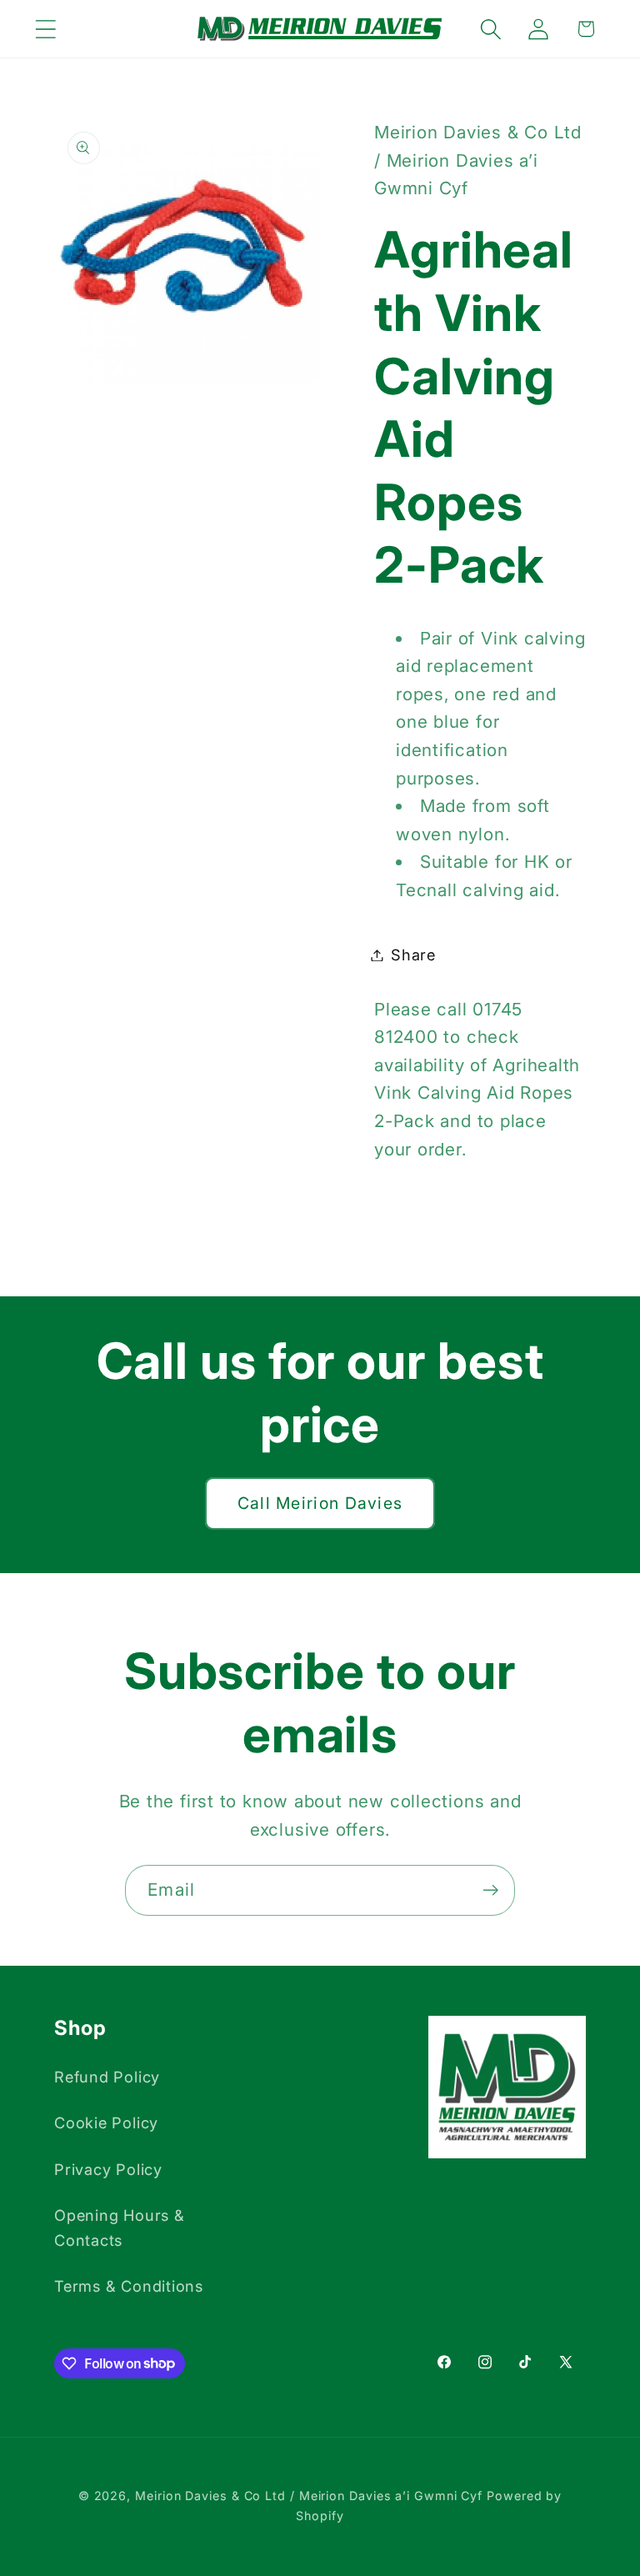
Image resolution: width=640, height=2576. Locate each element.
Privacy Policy (108, 2169)
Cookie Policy (106, 2122)
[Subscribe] (490, 1890)
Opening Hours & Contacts (120, 2227)
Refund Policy (107, 2077)
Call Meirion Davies (320, 1503)
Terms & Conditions (129, 2286)
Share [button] (413, 955)
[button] (45, 29)
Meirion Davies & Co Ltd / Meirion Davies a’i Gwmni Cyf (309, 2496)
